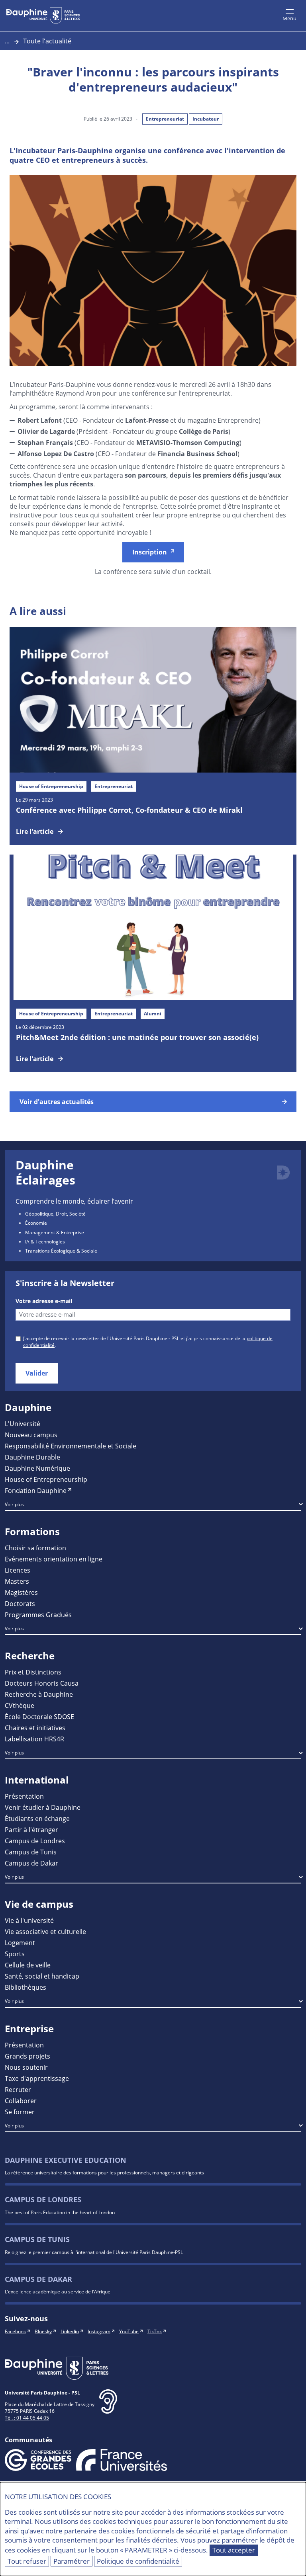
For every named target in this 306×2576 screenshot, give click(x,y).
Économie (36, 1223)
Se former (20, 2112)
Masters (17, 1581)
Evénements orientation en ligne (54, 1559)
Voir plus (14, 1504)
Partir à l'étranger (31, 1830)
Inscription (150, 552)
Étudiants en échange (37, 1818)
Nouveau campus (31, 1435)
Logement (20, 1943)
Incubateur (206, 119)
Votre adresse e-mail (44, 1301)
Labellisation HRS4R (34, 1739)
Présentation (24, 1796)
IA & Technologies (45, 1241)
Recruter (18, 2089)
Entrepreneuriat (165, 119)
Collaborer (21, 2101)
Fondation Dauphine (36, 1490)
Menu (289, 18)
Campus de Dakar (31, 1863)
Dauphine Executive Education (66, 2160)
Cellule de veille (28, 1965)
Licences (18, 1570)
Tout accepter (234, 2550)
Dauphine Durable (32, 1457)
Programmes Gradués (38, 1615)
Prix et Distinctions (33, 1672)
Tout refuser (27, 2561)
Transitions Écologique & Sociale (61, 1251)
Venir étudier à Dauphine (43, 1807)
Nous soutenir (26, 2067)
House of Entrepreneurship (46, 1479)
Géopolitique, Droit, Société (55, 1214)
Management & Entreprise (55, 1232)
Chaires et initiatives (35, 1728)
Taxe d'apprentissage (37, 2078)
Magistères (21, 1592)
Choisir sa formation (35, 1548)
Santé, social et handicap (42, 1976)
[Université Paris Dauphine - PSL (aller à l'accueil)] (43, 16)
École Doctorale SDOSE (39, 1716)
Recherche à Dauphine (39, 1694)
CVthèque (20, 1705)
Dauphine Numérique (37, 1468)
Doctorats (20, 1603)
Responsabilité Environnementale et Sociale (71, 1446)
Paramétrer (72, 2561)
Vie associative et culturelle (45, 1931)
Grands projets (27, 2056)
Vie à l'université (29, 1920)
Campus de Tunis (31, 1852)
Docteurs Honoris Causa (42, 1683)
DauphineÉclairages (45, 1172)
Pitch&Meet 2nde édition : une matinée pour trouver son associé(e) (137, 1037)
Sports (15, 1954)
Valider (37, 1373)
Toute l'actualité (47, 41)
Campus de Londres (35, 1841)
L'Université (23, 1424)
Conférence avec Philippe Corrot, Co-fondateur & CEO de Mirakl (129, 810)
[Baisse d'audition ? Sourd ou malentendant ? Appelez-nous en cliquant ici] (108, 2408)
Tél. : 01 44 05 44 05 (27, 2418)
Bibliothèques (25, 1987)
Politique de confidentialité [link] (138, 2561)
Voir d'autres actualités (57, 1102)
